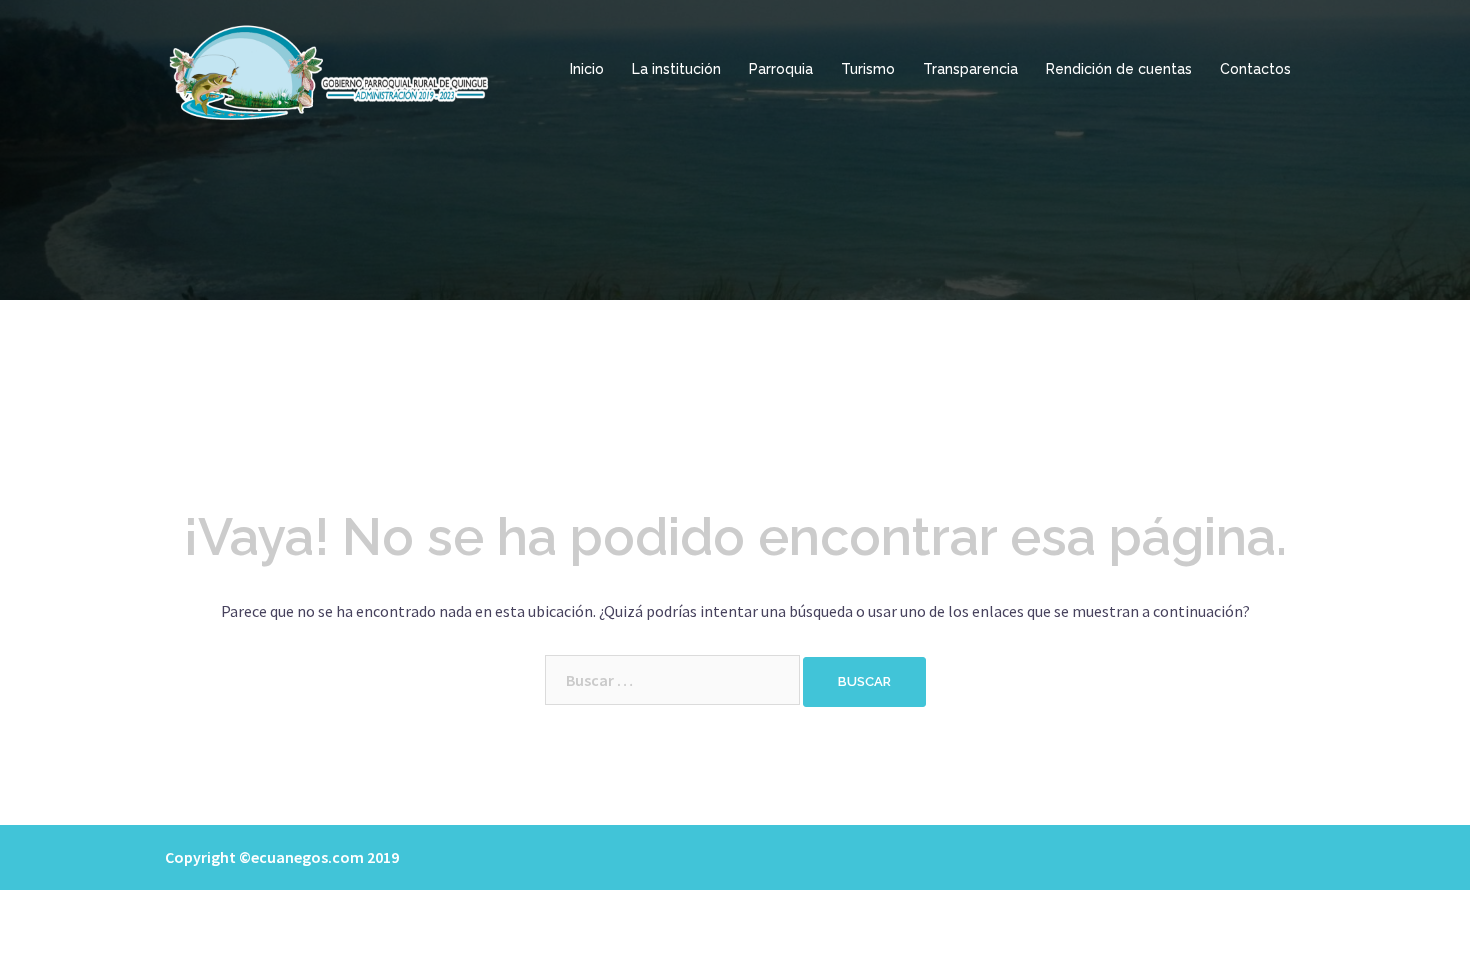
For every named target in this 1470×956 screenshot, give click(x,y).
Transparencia (970, 69)
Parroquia (781, 69)
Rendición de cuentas (1119, 69)
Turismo (868, 69)
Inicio (587, 69)
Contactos (1255, 69)
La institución (676, 69)
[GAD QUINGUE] (331, 68)
